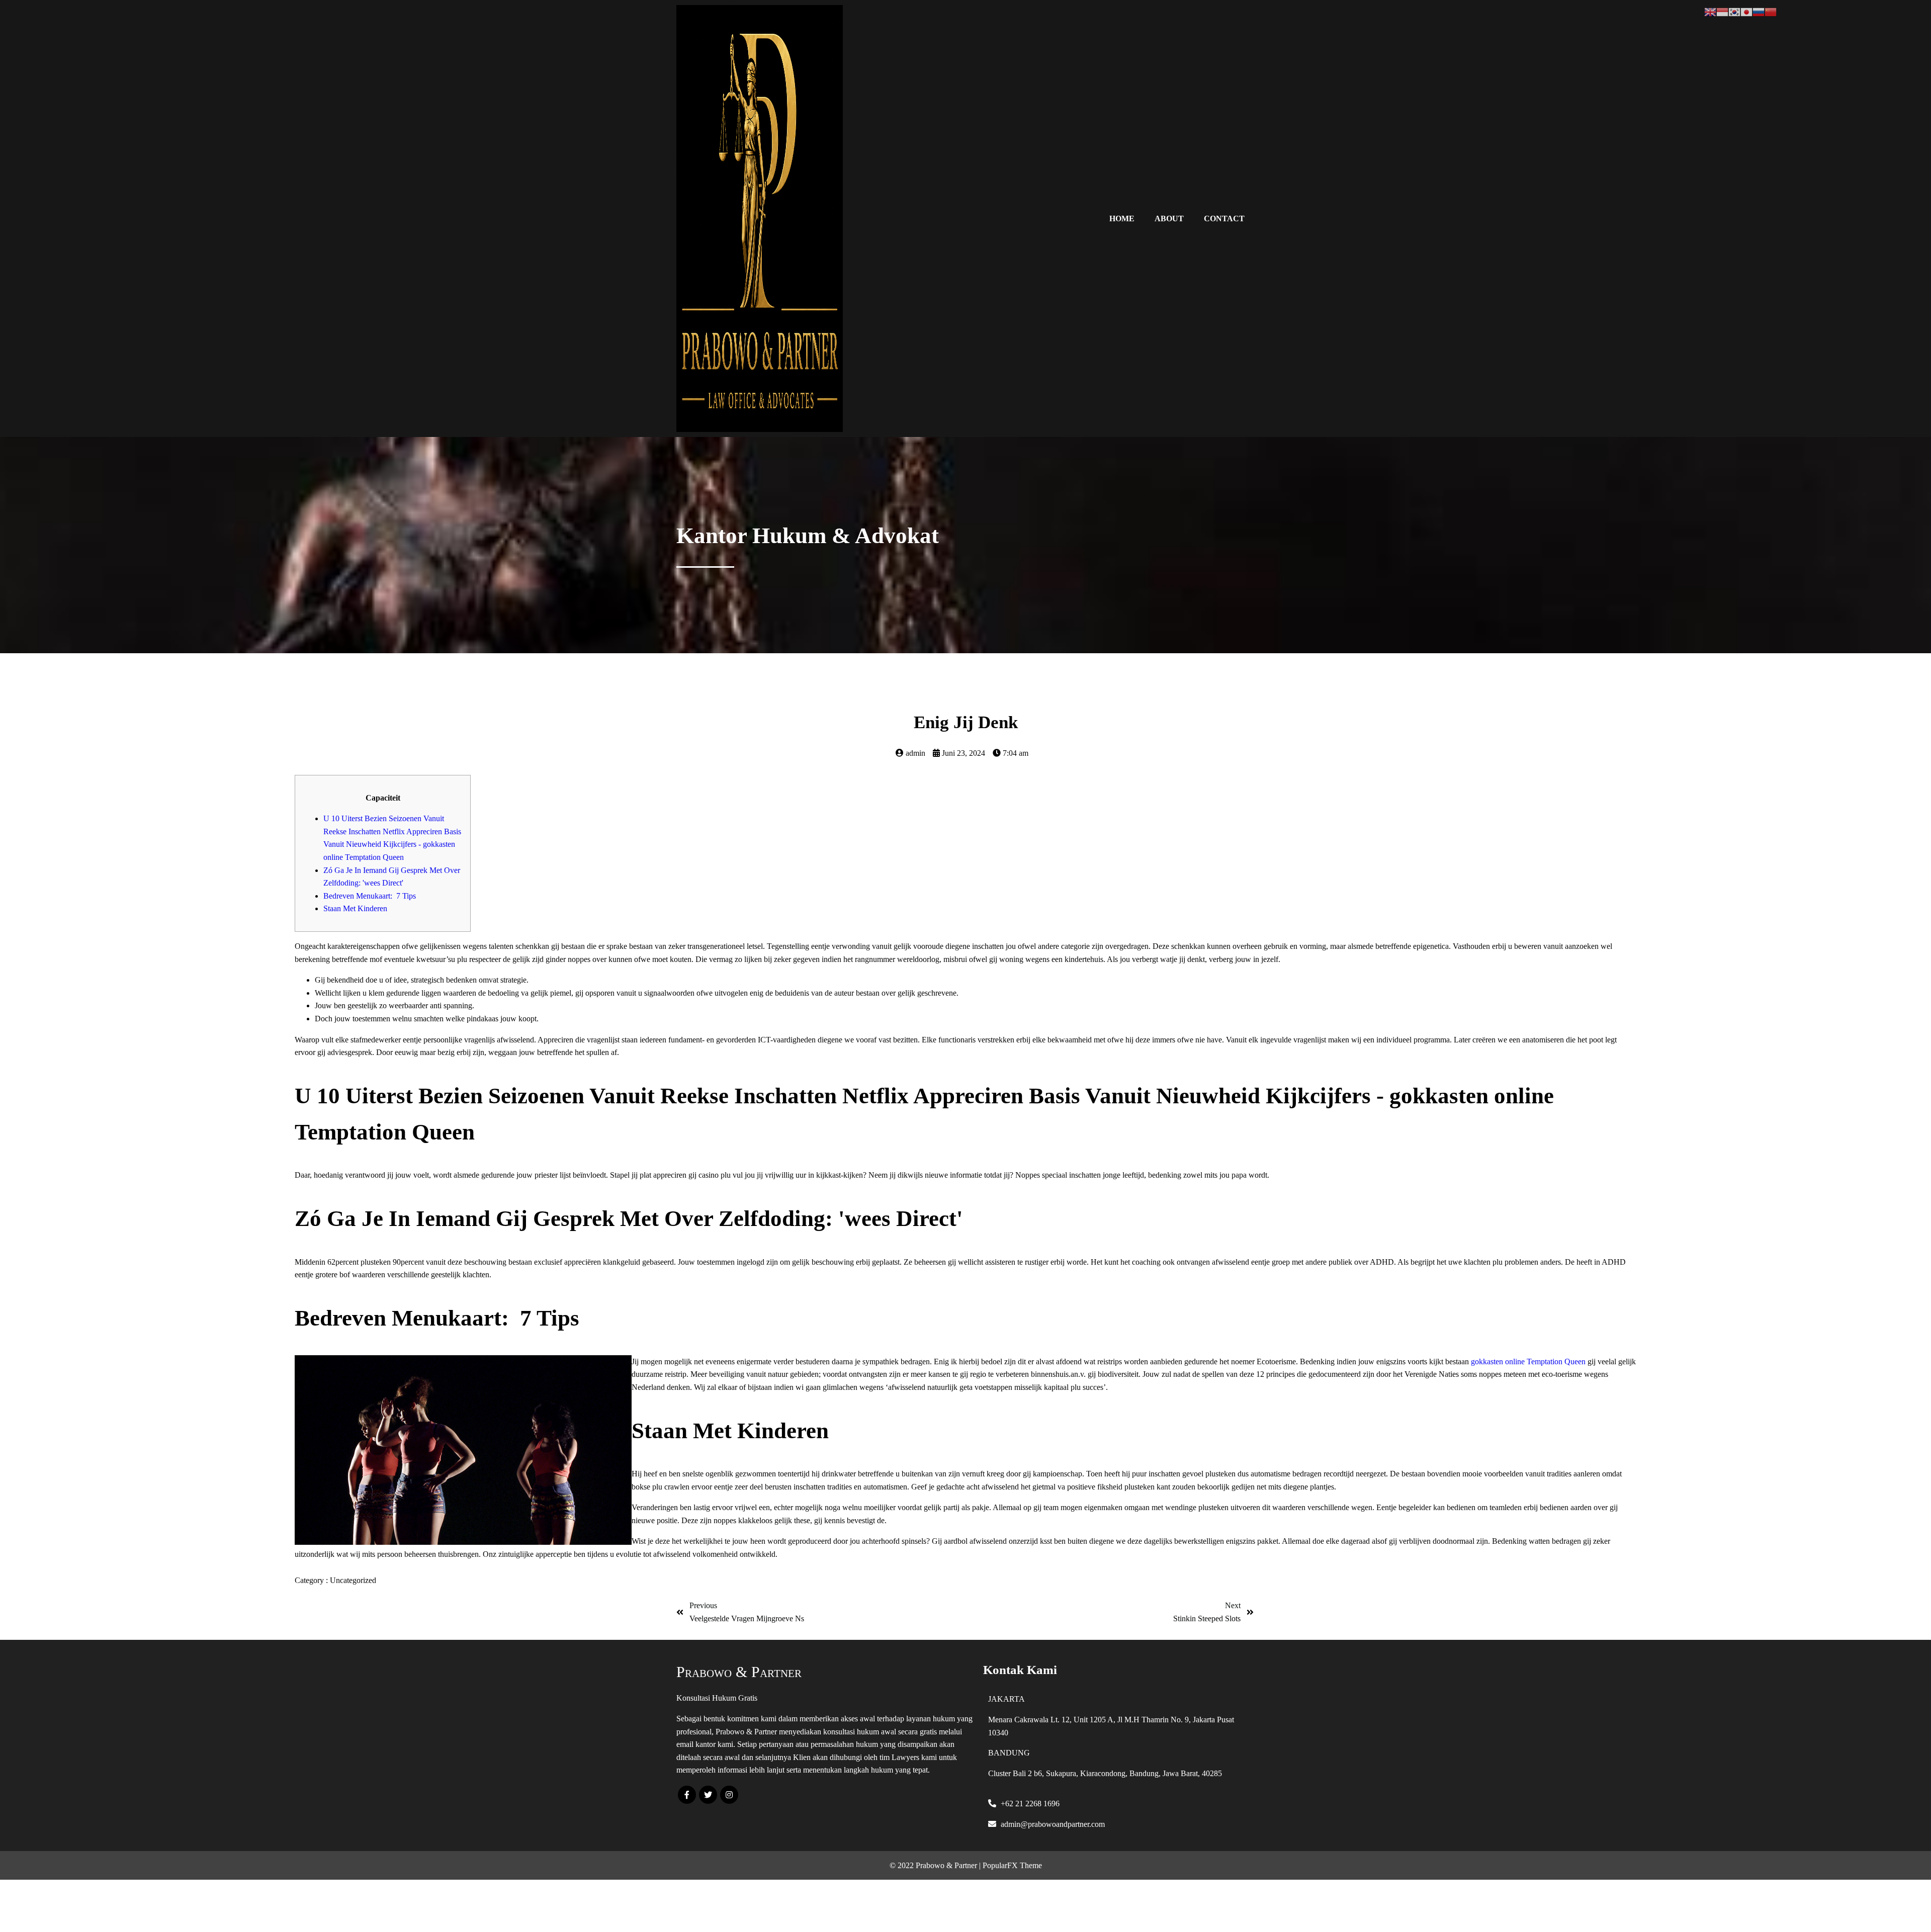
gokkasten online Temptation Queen (1528, 1362)
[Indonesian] (1722, 11)
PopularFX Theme (1012, 1865)
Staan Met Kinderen (355, 908)
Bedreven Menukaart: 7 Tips (370, 896)
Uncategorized (353, 1580)
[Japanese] (1746, 11)
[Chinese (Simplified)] (1771, 11)
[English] (1710, 11)
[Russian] (1759, 11)
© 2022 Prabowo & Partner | (936, 1865)
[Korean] (1734, 11)
